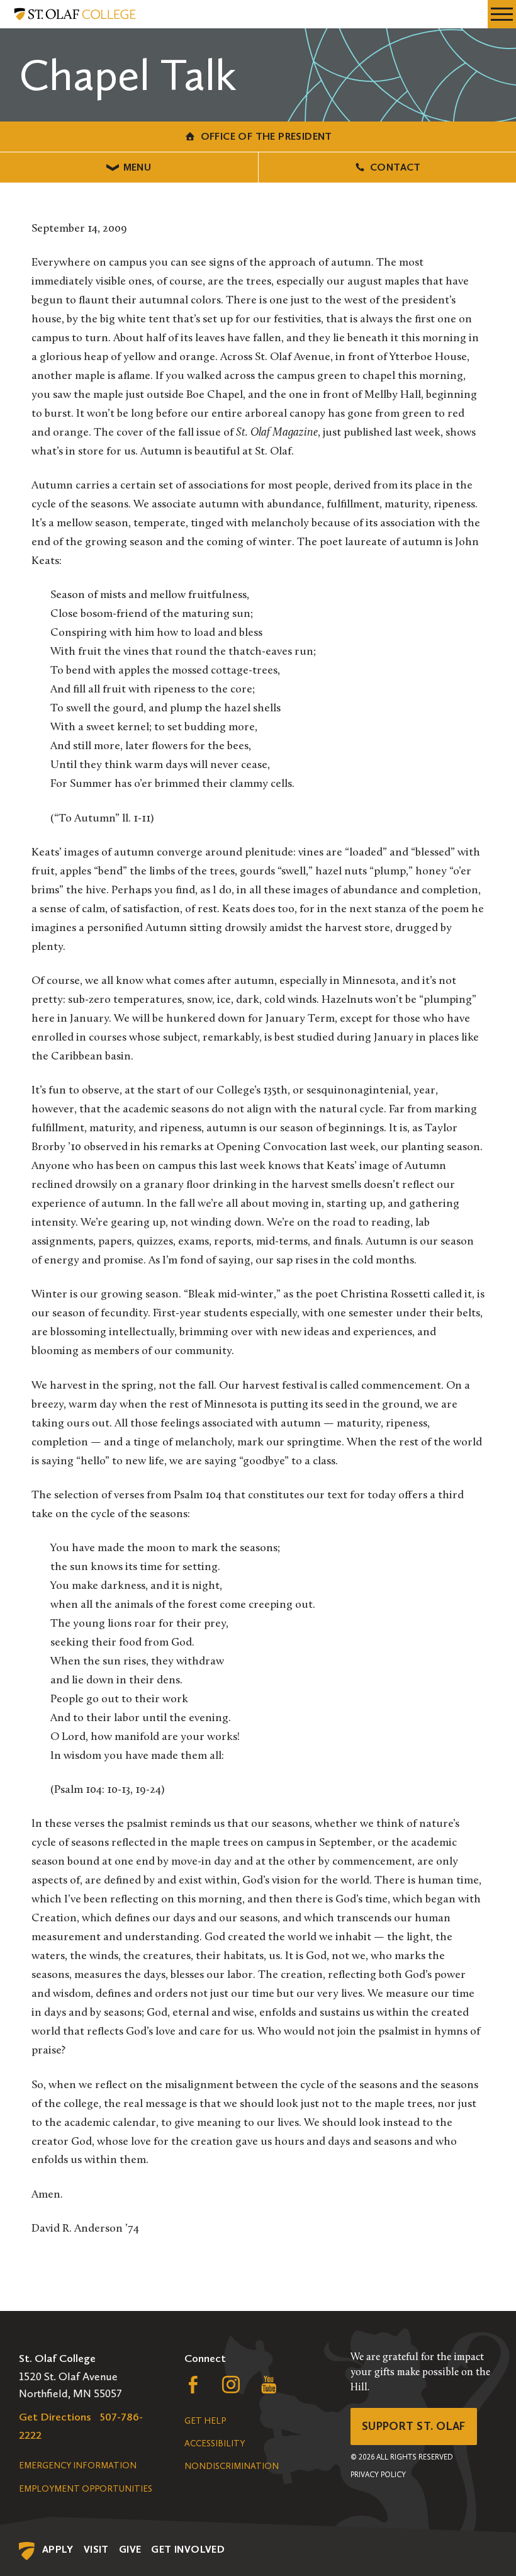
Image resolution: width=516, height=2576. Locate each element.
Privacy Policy (378, 2475)
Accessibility (215, 2443)
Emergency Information (78, 2466)
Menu (137, 167)
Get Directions (55, 2417)
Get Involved (188, 2549)
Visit (96, 2549)
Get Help (205, 2421)
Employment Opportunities (86, 2489)
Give (130, 2549)
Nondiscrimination (232, 2466)
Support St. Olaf (414, 2426)
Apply (58, 2549)
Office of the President (266, 136)
